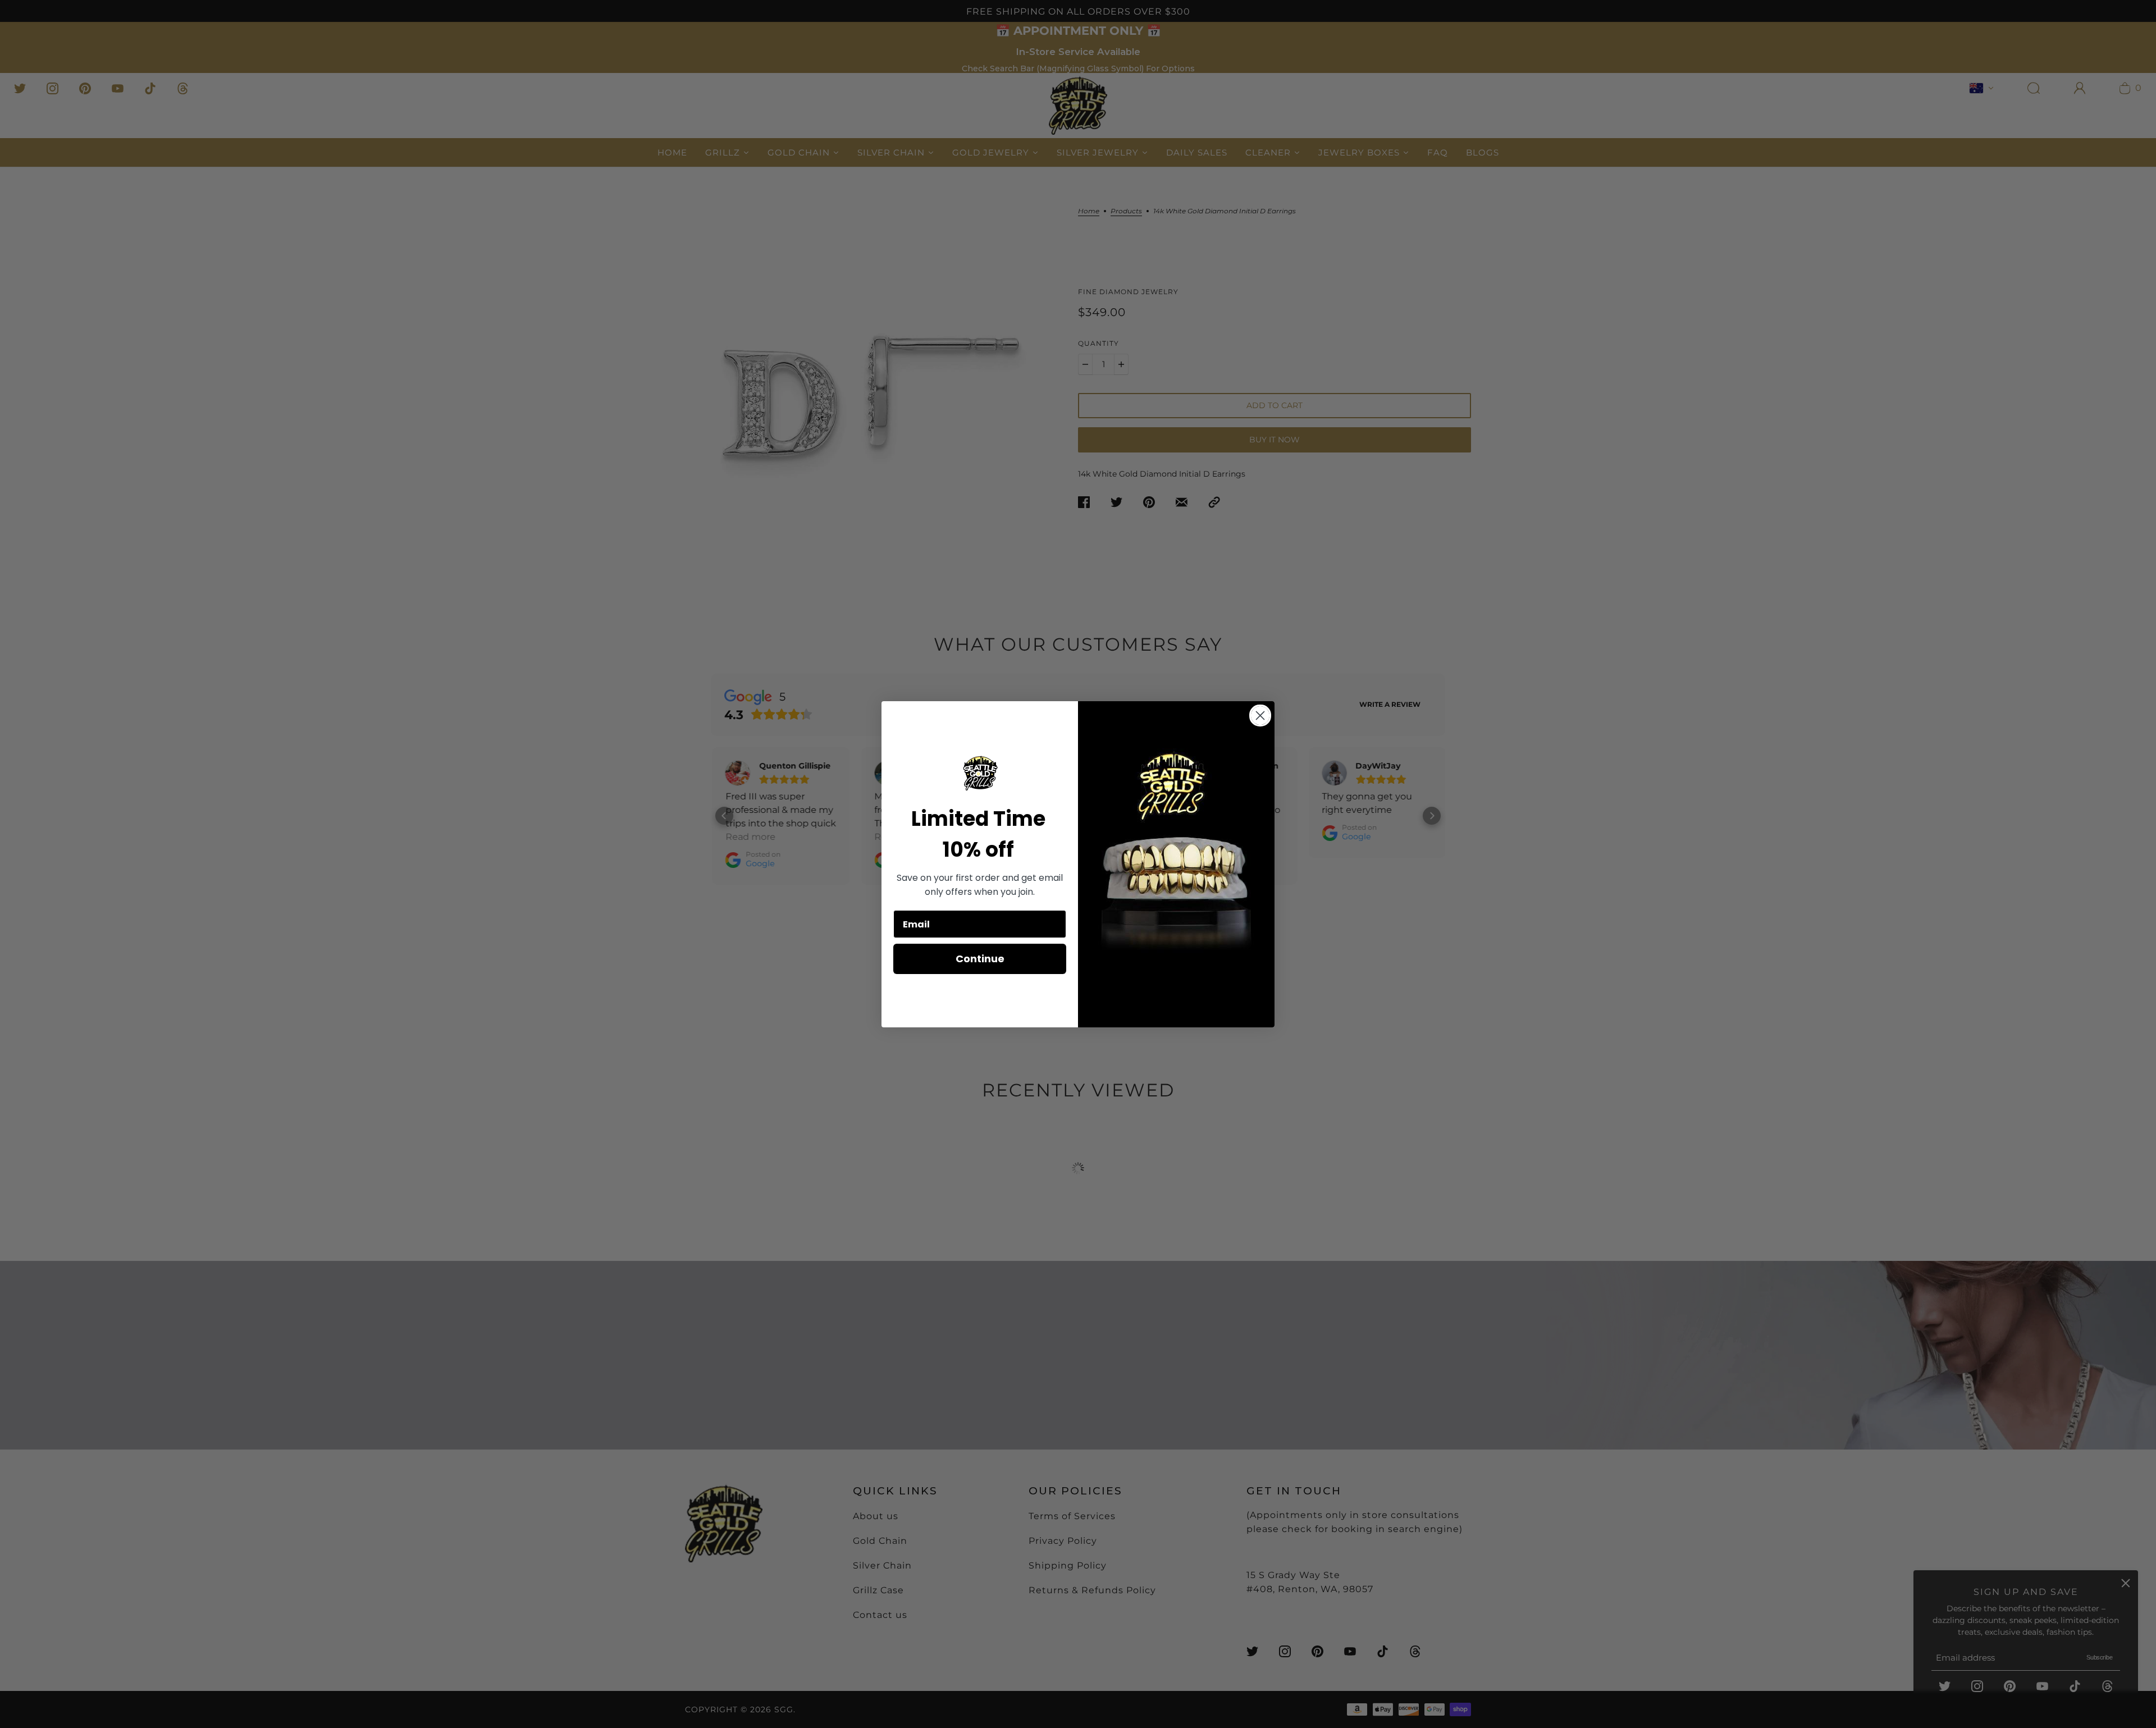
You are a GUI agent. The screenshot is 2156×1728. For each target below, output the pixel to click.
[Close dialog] (1260, 716)
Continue (980, 959)
